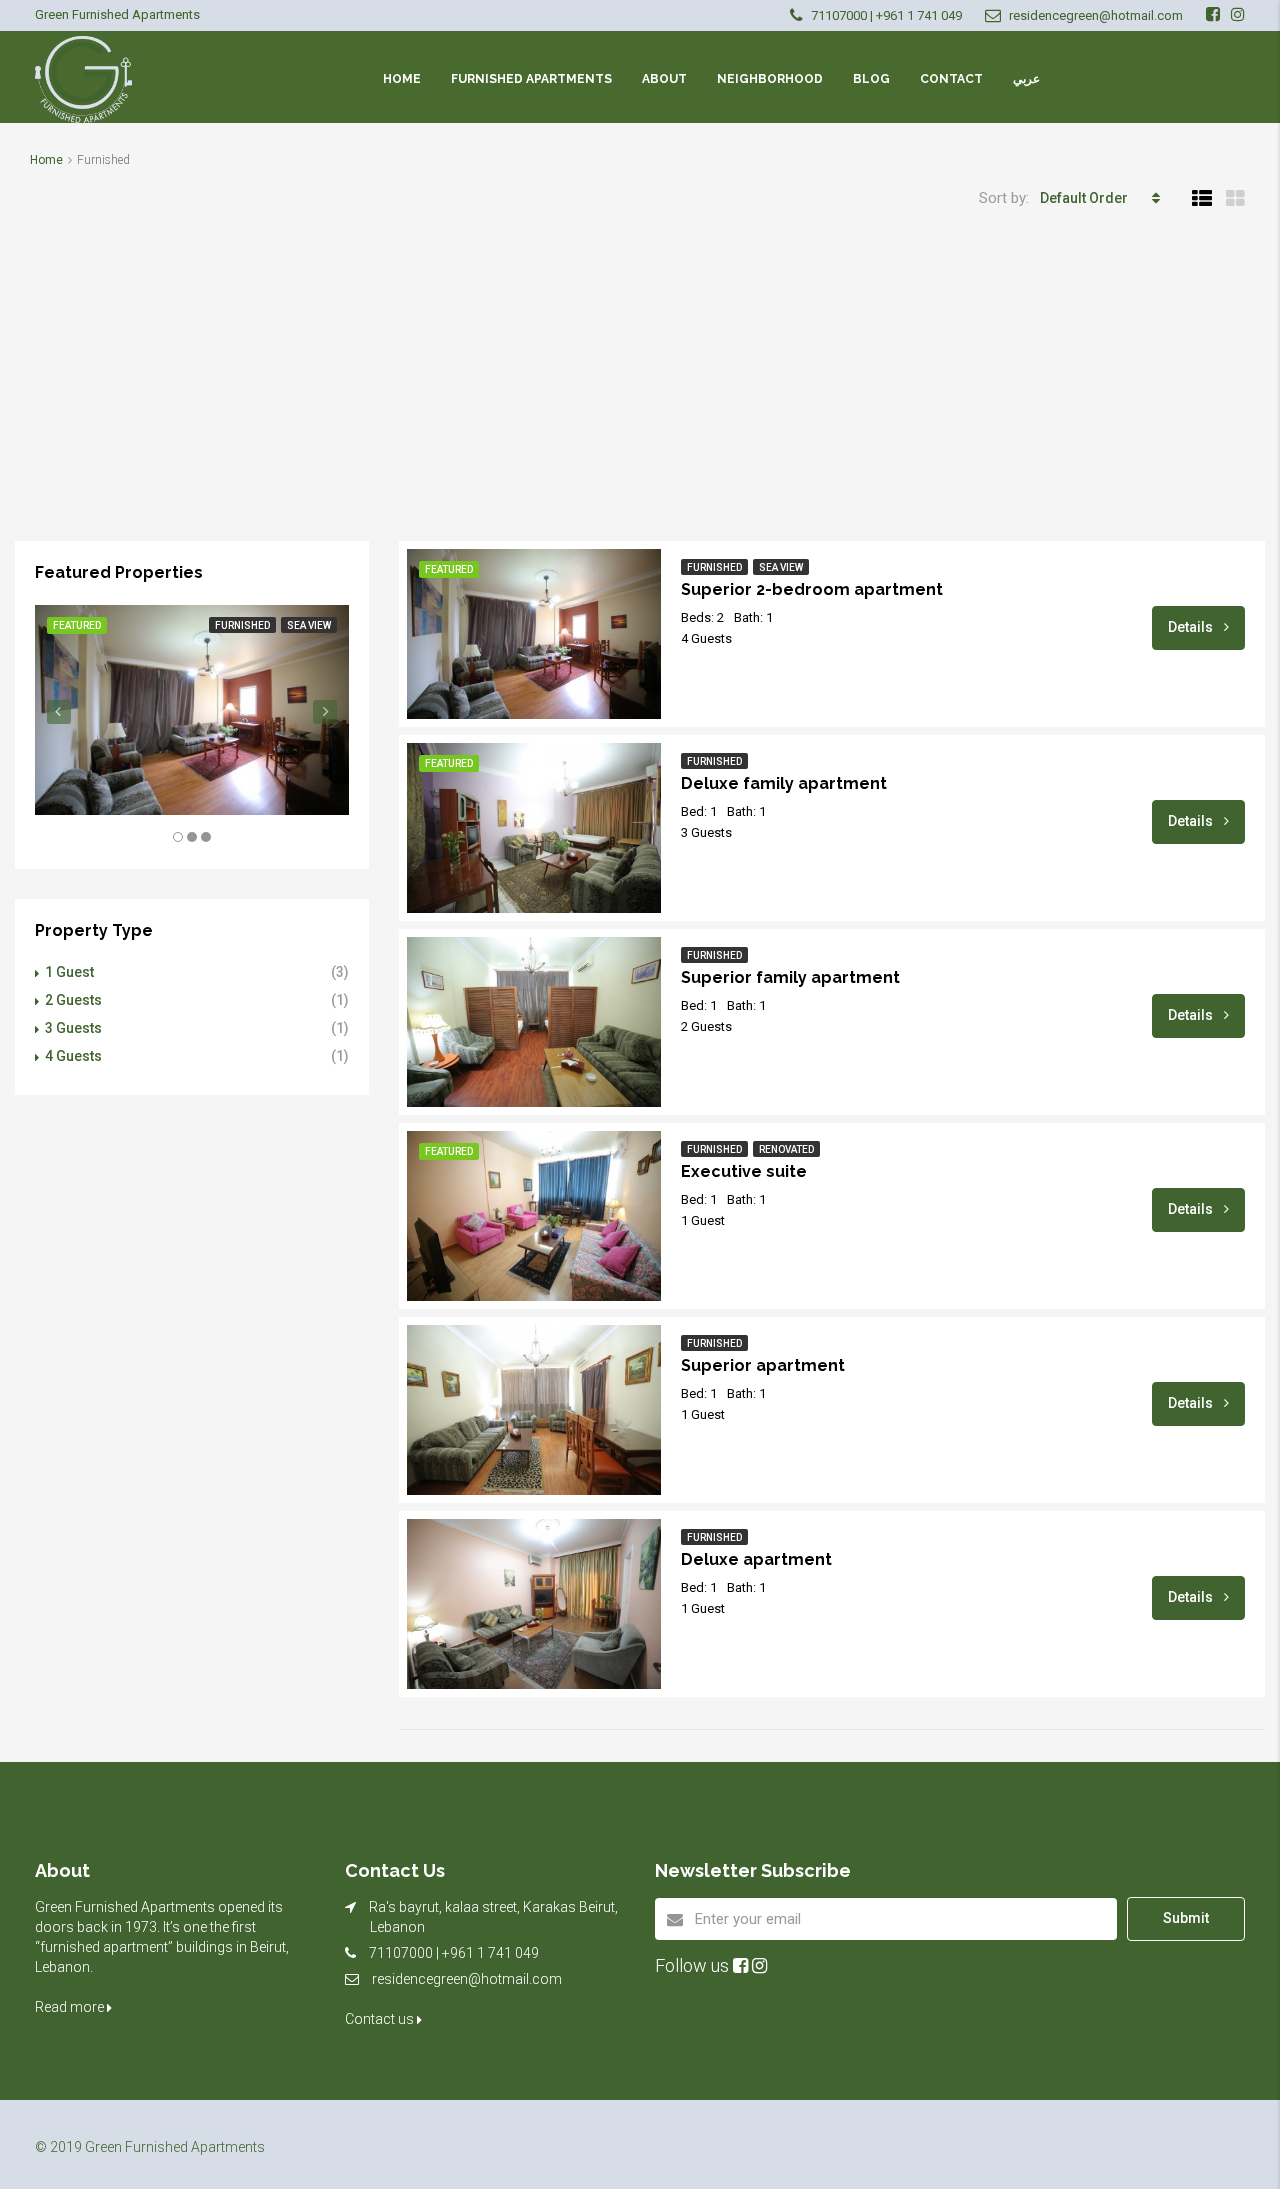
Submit (1186, 1918)
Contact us (381, 2019)
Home (402, 79)
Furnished (714, 567)
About (664, 79)
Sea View (781, 567)
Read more (71, 2007)
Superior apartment (763, 1365)
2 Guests (73, 1000)
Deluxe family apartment (784, 783)
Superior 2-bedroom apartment (812, 589)
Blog (871, 79)
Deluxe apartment (756, 1559)
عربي (1026, 79)
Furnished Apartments (531, 79)
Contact (951, 79)
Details (1192, 627)
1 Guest (69, 972)
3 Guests (73, 1028)
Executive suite (744, 1171)
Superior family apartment (790, 977)
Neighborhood (770, 79)
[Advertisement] (640, 391)
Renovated (786, 1149)
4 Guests (73, 1056)
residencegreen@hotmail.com (467, 1979)
